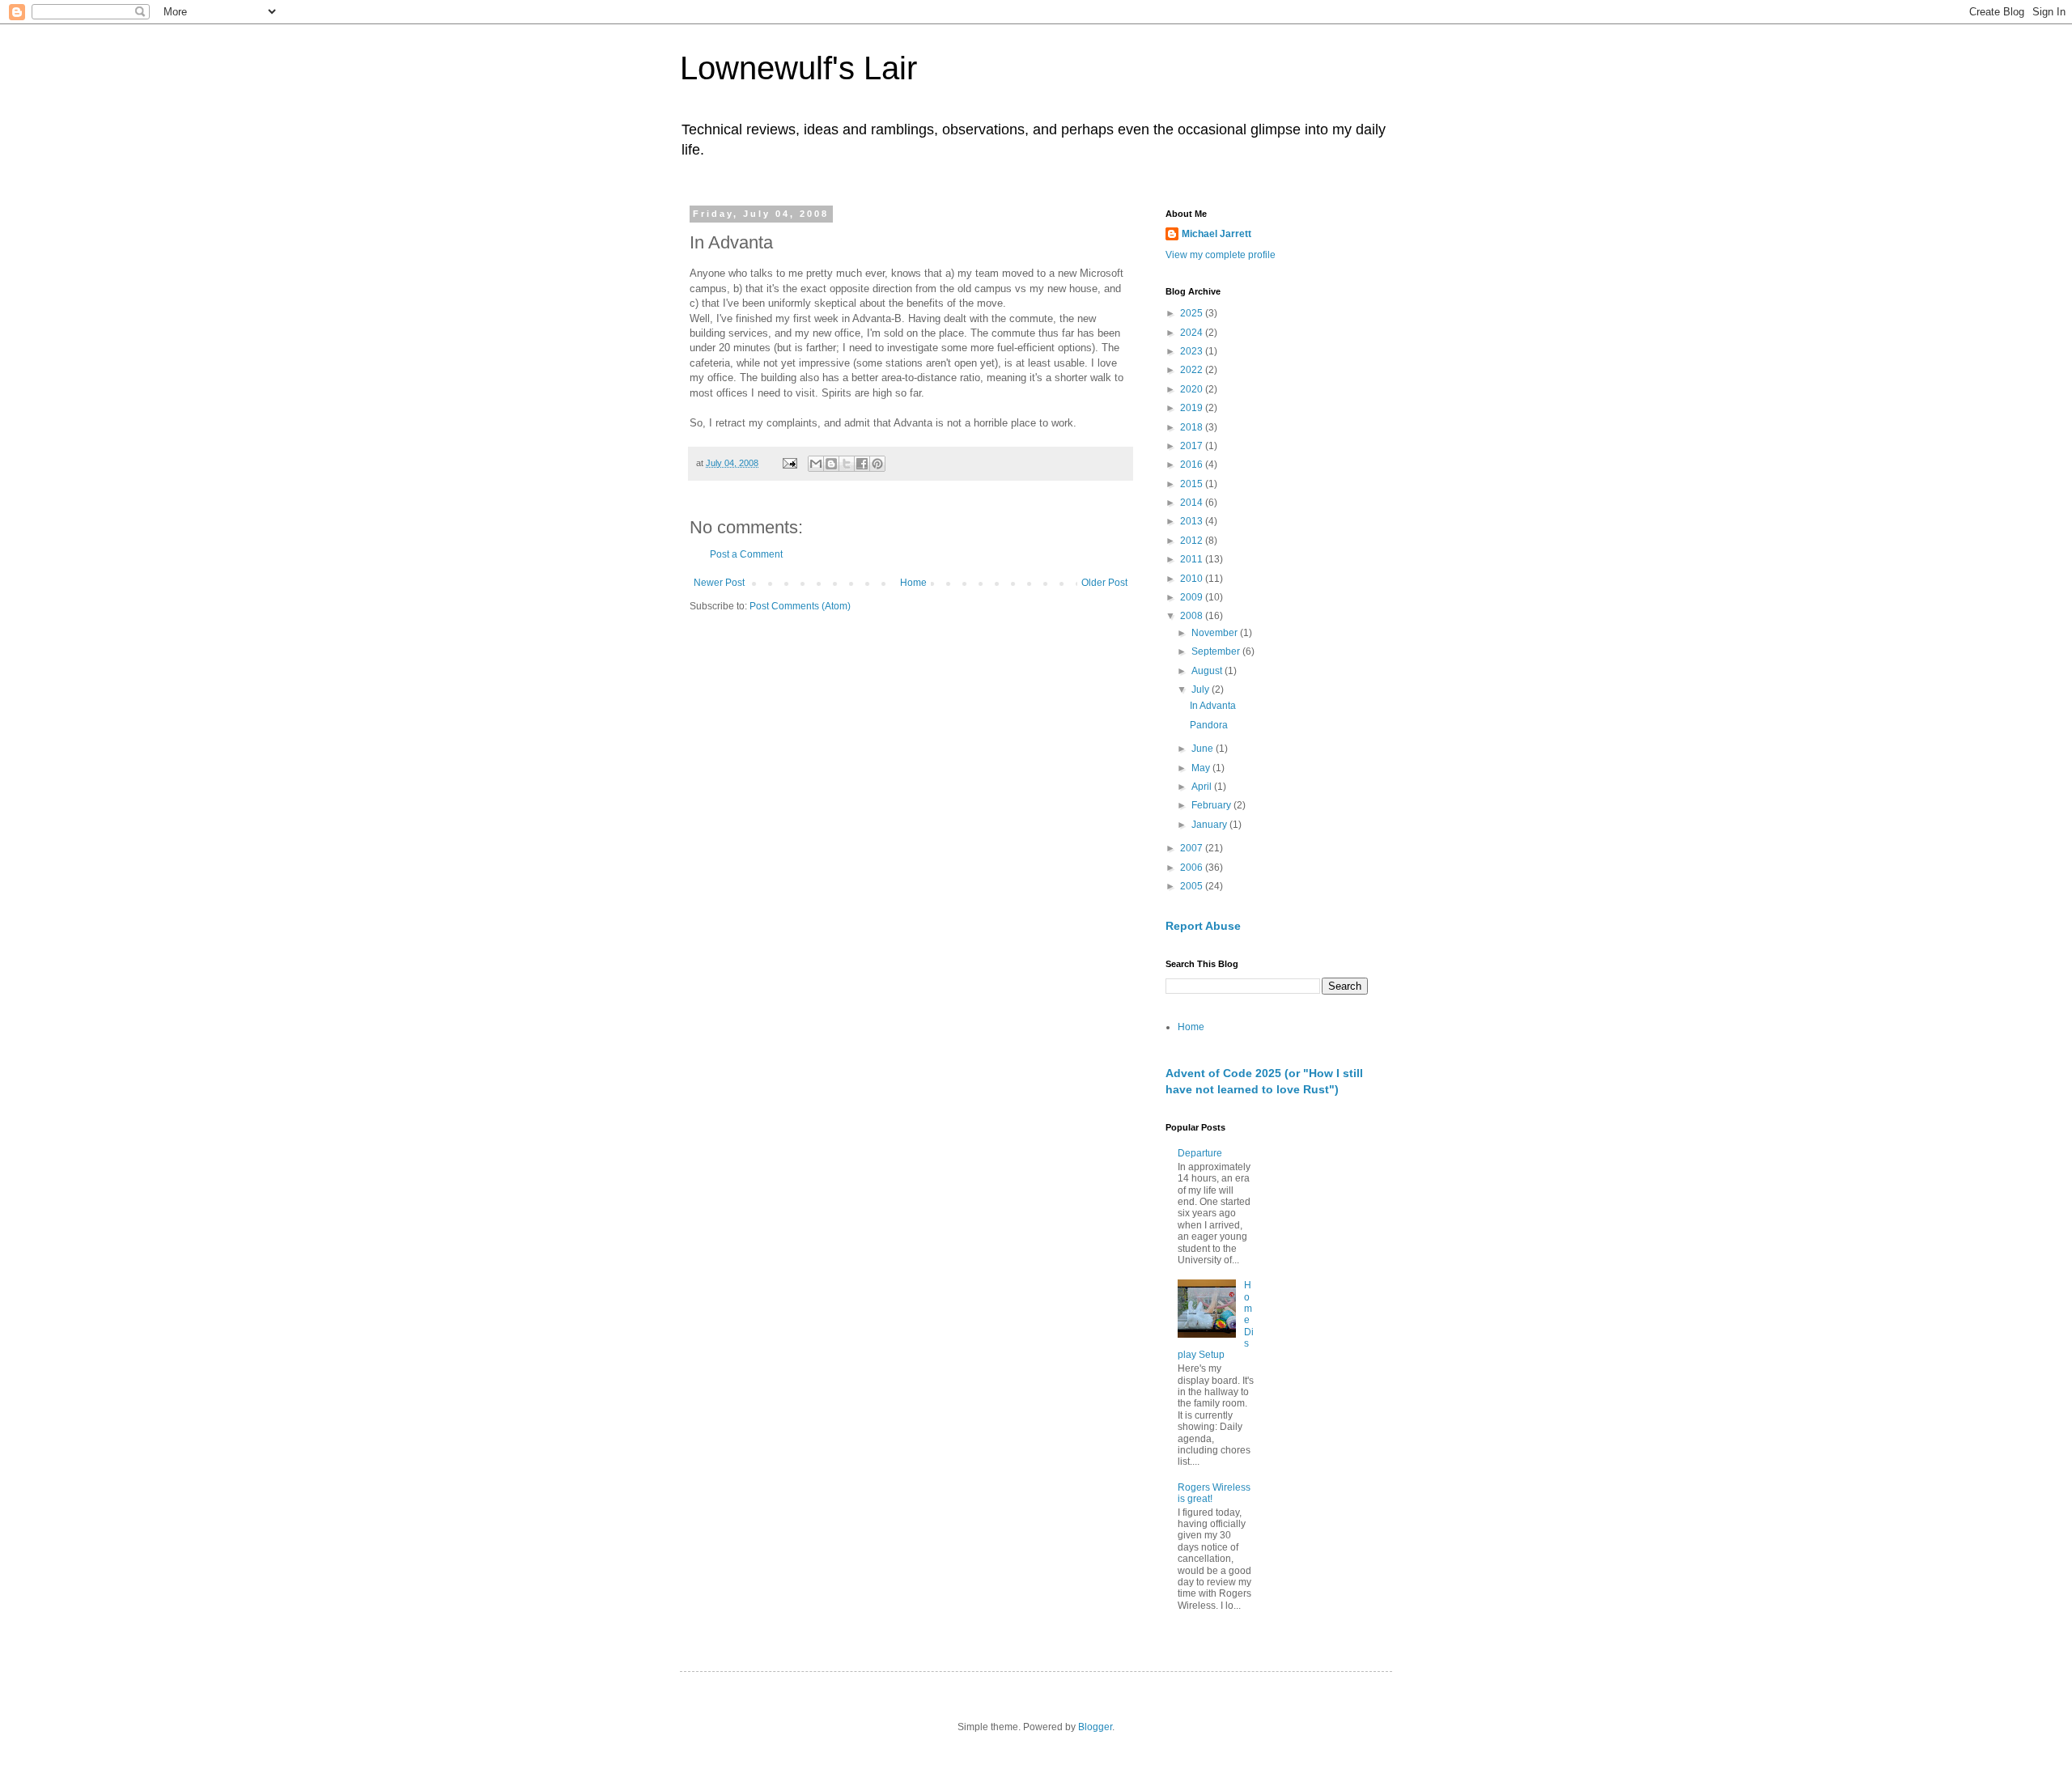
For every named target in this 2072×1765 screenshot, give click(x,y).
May (1202, 768)
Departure (1200, 1153)
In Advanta (1213, 706)
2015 (1193, 484)
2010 (1193, 579)
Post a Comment (746, 554)
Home (913, 583)
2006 (1193, 868)
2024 (1193, 333)
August (1208, 671)
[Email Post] (789, 463)
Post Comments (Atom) (800, 606)
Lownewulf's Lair (798, 68)
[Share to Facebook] (862, 464)
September (1217, 651)
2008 (1193, 616)
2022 (1193, 370)
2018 (1193, 427)
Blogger (1095, 1727)
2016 (1193, 465)
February (1212, 805)
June (1204, 749)
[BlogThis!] (831, 464)
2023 (1193, 351)
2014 (1193, 503)
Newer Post (719, 583)
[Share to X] (847, 464)
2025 (1193, 313)
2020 (1193, 389)
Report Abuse (1203, 926)
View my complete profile (1221, 255)
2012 (1193, 541)
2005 (1193, 886)
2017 (1193, 446)
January (1210, 825)
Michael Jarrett (1216, 234)
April (1203, 787)
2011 (1193, 559)
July (1202, 689)
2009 (1193, 597)
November (1216, 633)
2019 (1193, 408)
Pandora (1209, 725)
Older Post (1104, 583)
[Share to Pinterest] (877, 464)
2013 (1193, 521)
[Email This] (816, 464)
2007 (1193, 848)
